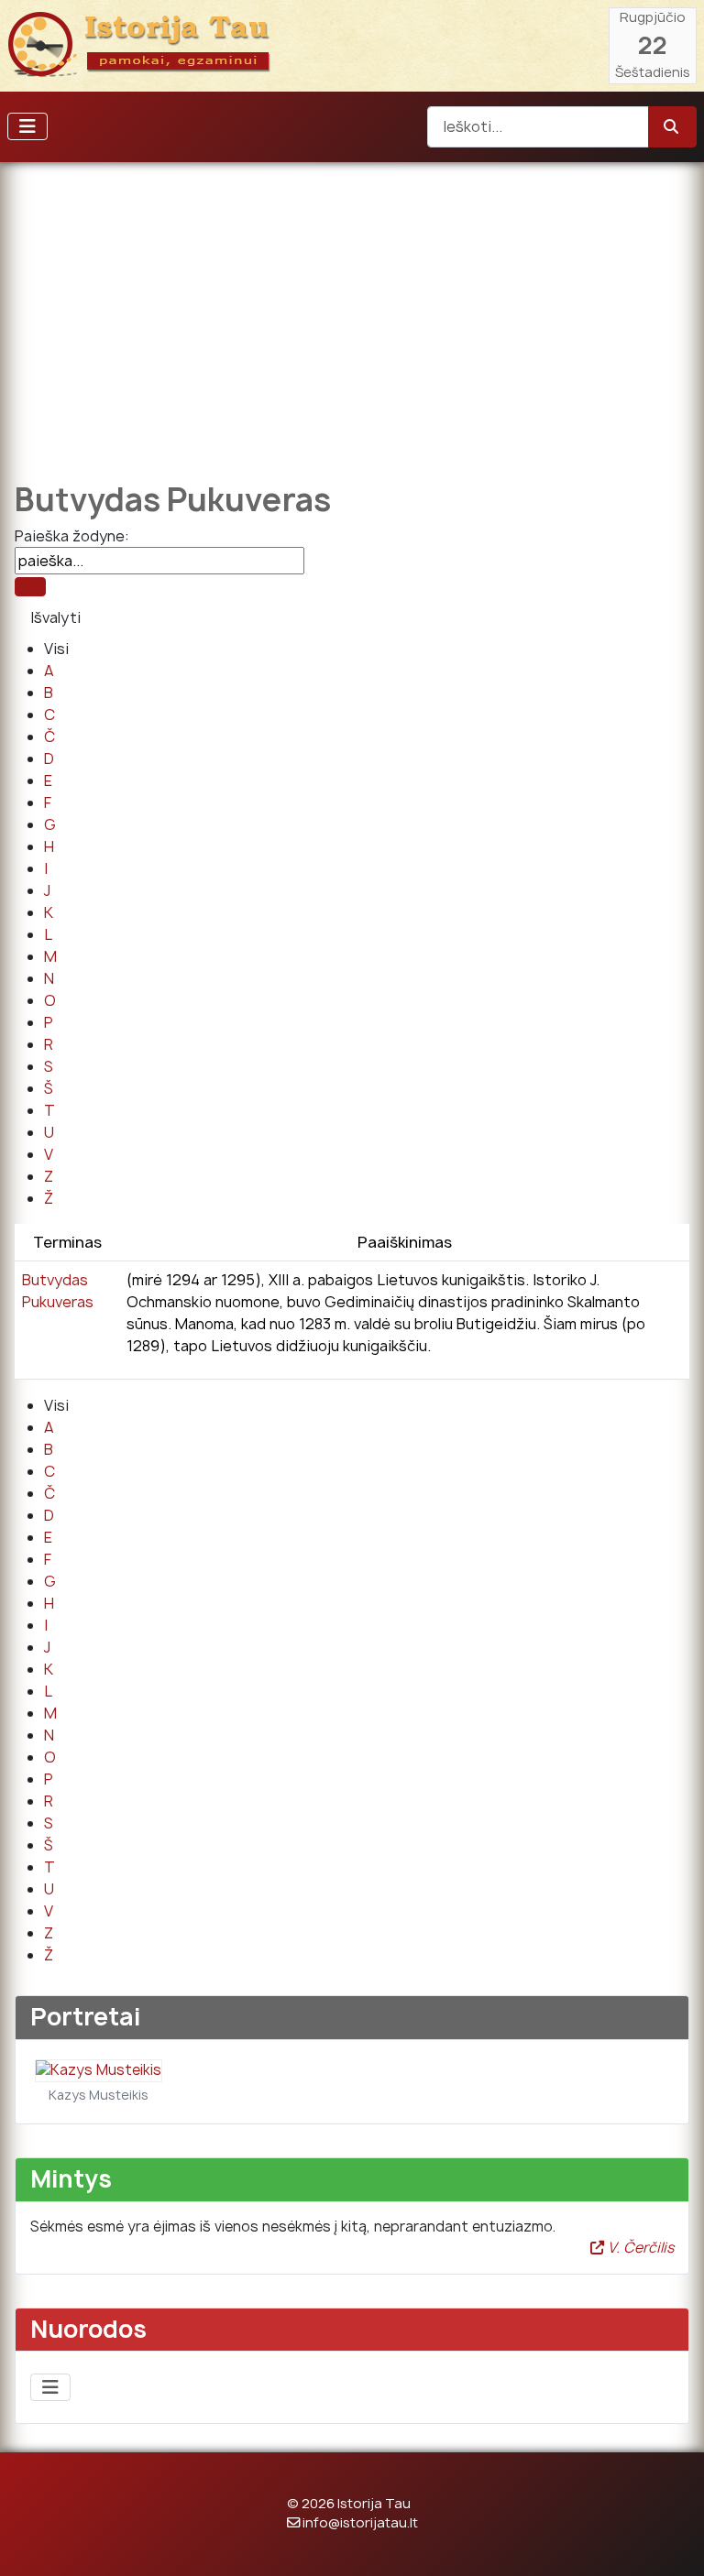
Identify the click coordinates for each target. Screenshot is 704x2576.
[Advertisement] (352, 309)
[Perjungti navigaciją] (27, 126)
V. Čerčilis (639, 2248)
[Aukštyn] (672, 2542)
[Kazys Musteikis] (99, 2070)
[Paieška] (30, 587)
